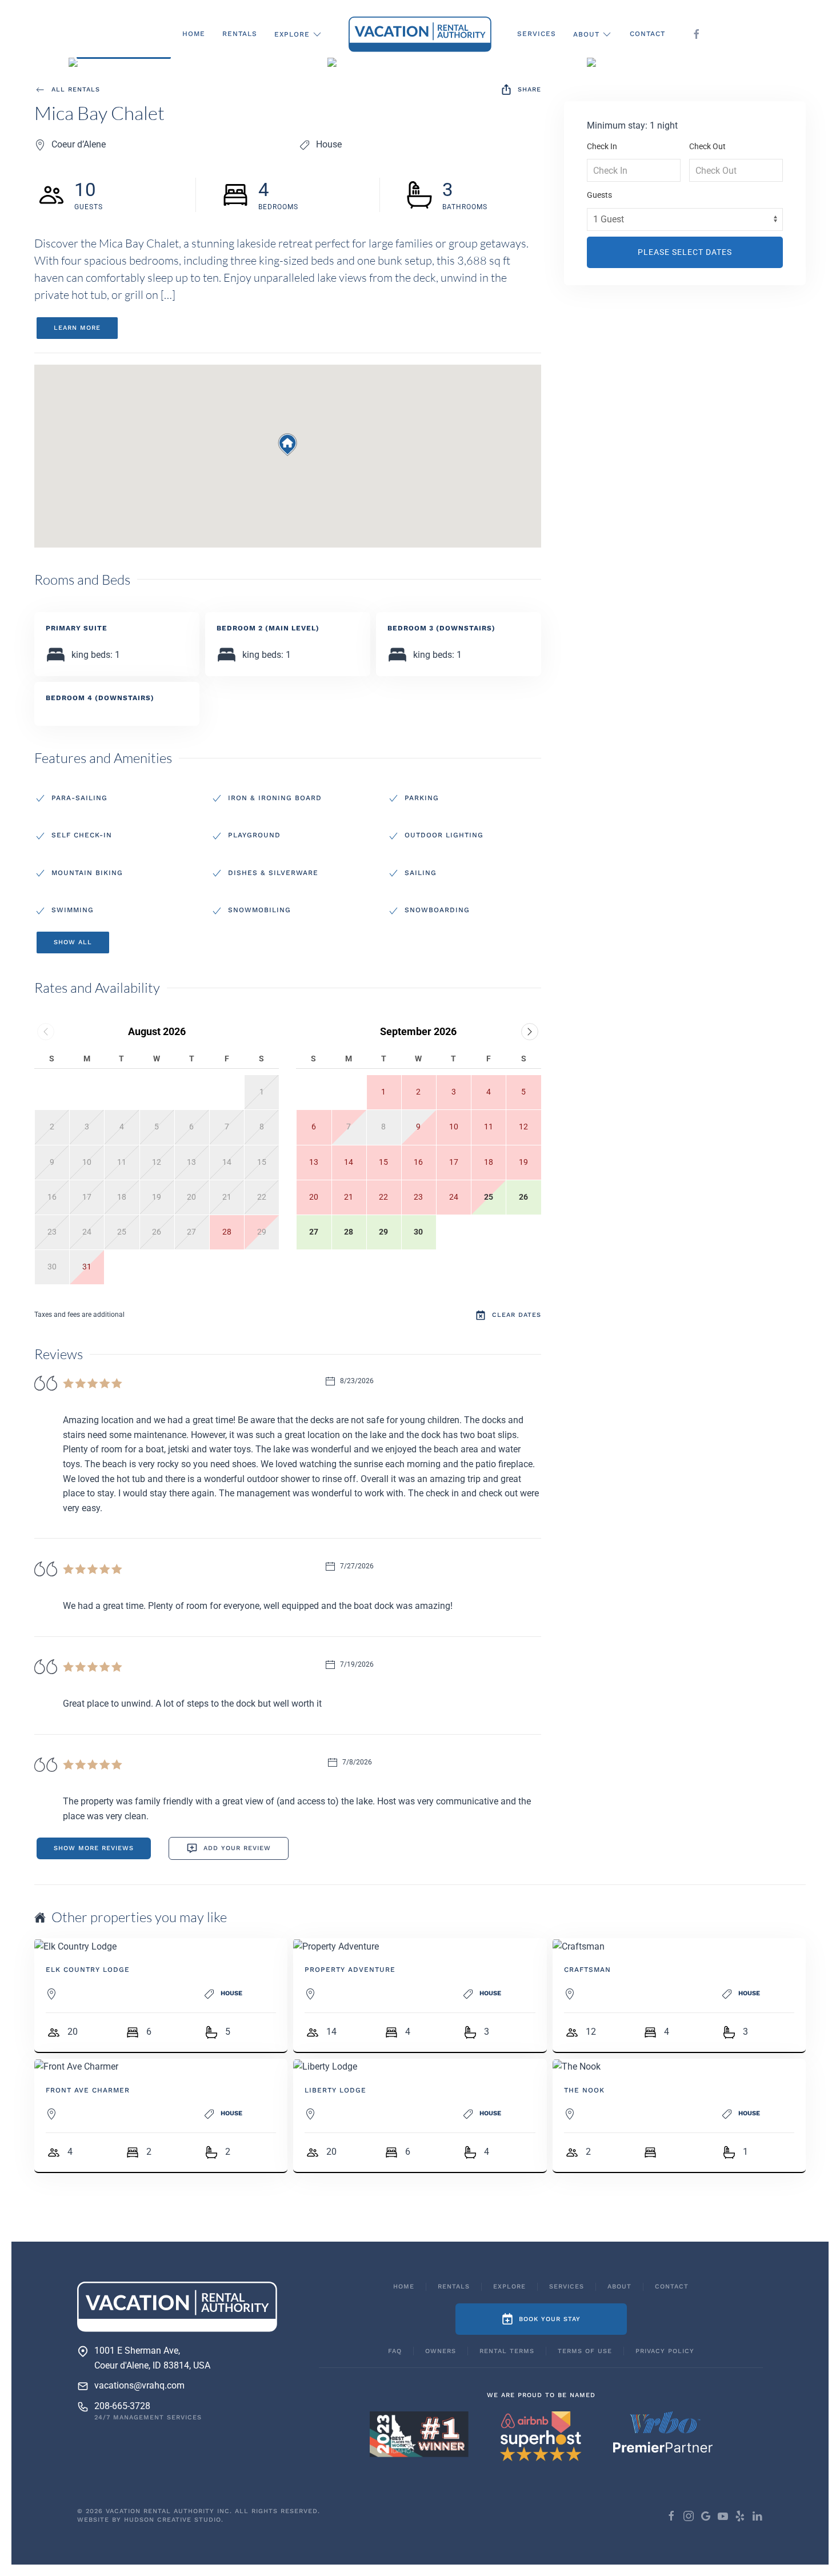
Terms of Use (585, 2351)
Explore (509, 2287)
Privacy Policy (665, 2351)
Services (537, 34)
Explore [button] (292, 34)
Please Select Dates (685, 252)
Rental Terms (507, 2351)
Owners (441, 2351)
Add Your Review (237, 1848)
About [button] (586, 34)
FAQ (395, 2351)
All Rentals (76, 89)
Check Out (707, 146)
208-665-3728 (122, 2406)
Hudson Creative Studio (173, 2520)
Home (194, 34)
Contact (647, 34)
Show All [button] (73, 942)
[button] (161, 65)
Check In (602, 146)
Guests (599, 195)
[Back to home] (420, 34)
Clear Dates (517, 1315)
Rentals (240, 34)
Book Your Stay (550, 2319)
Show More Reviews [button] (94, 1848)
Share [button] (529, 89)
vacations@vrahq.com (139, 2385)
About (619, 2287)
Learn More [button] (77, 328)
